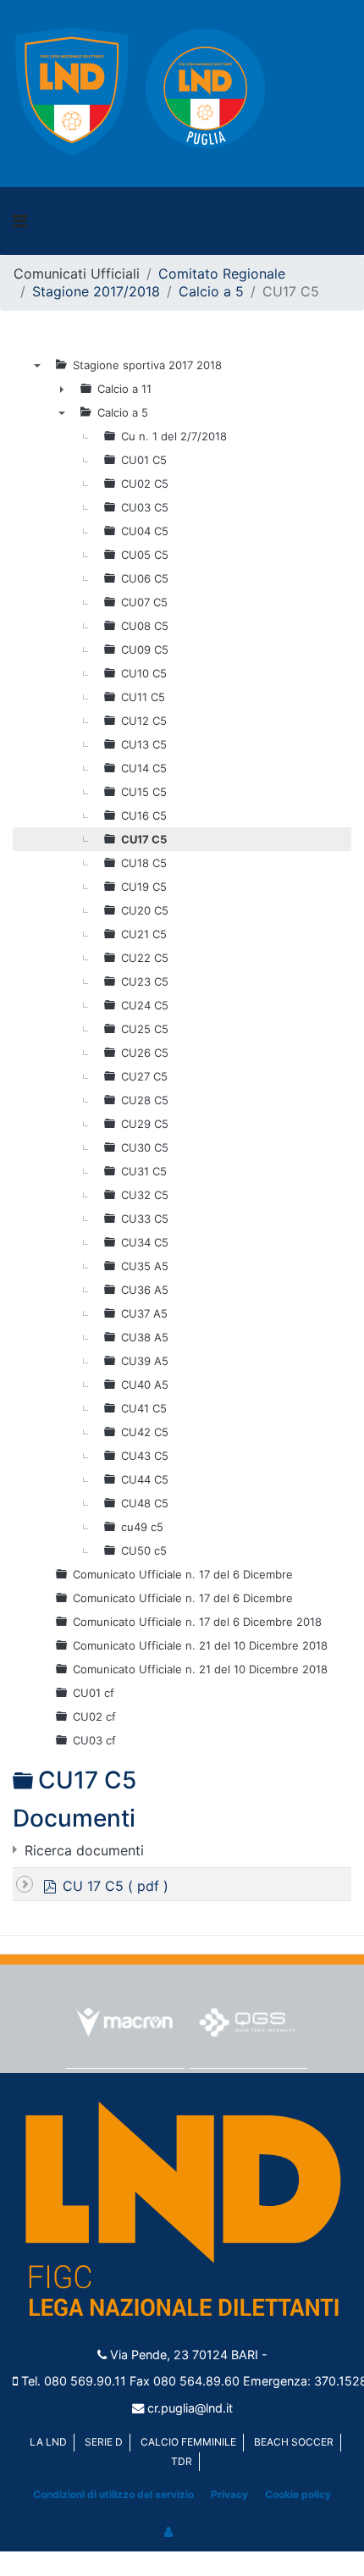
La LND (48, 2442)
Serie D (104, 2442)
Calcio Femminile (188, 2442)
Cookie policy (298, 2494)
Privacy (229, 2494)
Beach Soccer (294, 2442)
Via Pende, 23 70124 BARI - (189, 2355)
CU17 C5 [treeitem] (144, 839)
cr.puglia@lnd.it (190, 2408)
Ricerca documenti (84, 1850)
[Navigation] (20, 221)
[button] (169, 2532)
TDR (182, 2461)
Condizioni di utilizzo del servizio (113, 2494)
